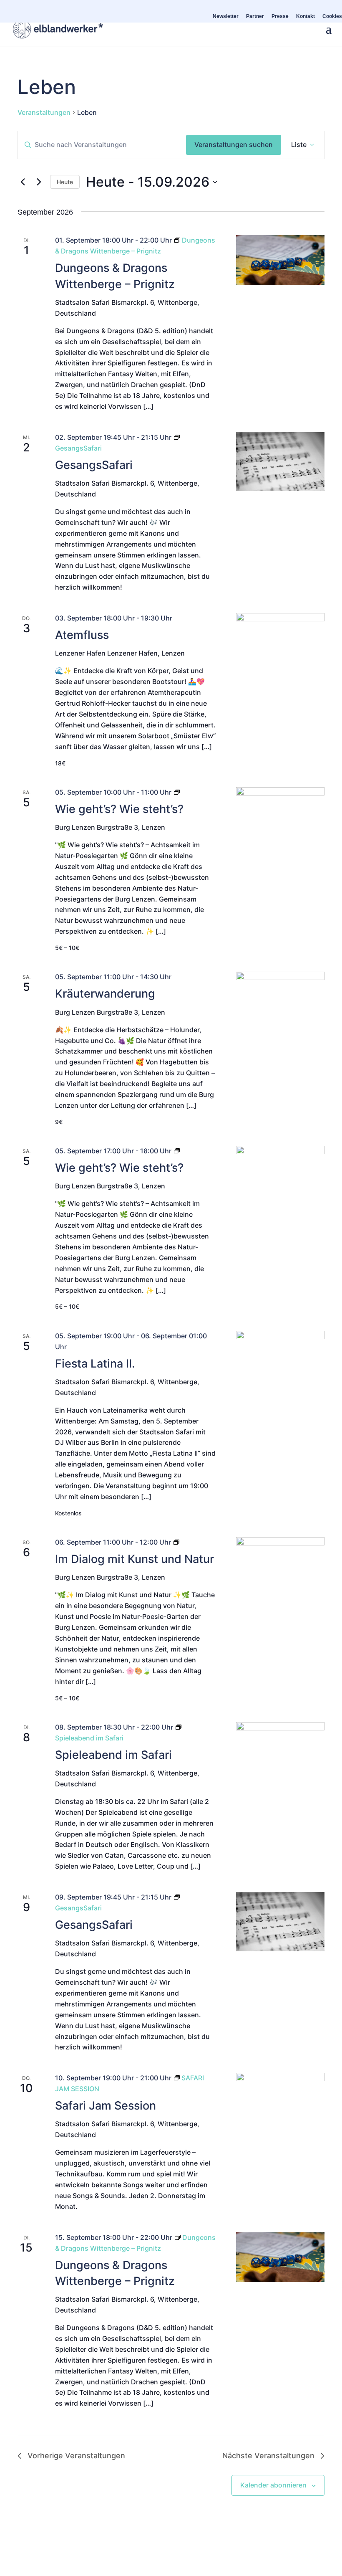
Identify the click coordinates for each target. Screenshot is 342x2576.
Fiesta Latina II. (95, 1364)
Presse (280, 16)
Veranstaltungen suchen (234, 144)
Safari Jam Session (106, 2106)
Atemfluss (82, 635)
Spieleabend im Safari (113, 1755)
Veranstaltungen (44, 112)
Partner (255, 16)
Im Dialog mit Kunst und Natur (135, 1559)
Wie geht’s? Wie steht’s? (119, 809)
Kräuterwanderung (105, 994)
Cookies (332, 16)
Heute (65, 182)
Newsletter (226, 16)
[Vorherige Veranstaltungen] (23, 182)
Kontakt (306, 16)
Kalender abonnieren (273, 2485)
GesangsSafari (94, 465)
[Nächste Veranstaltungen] (39, 182)
